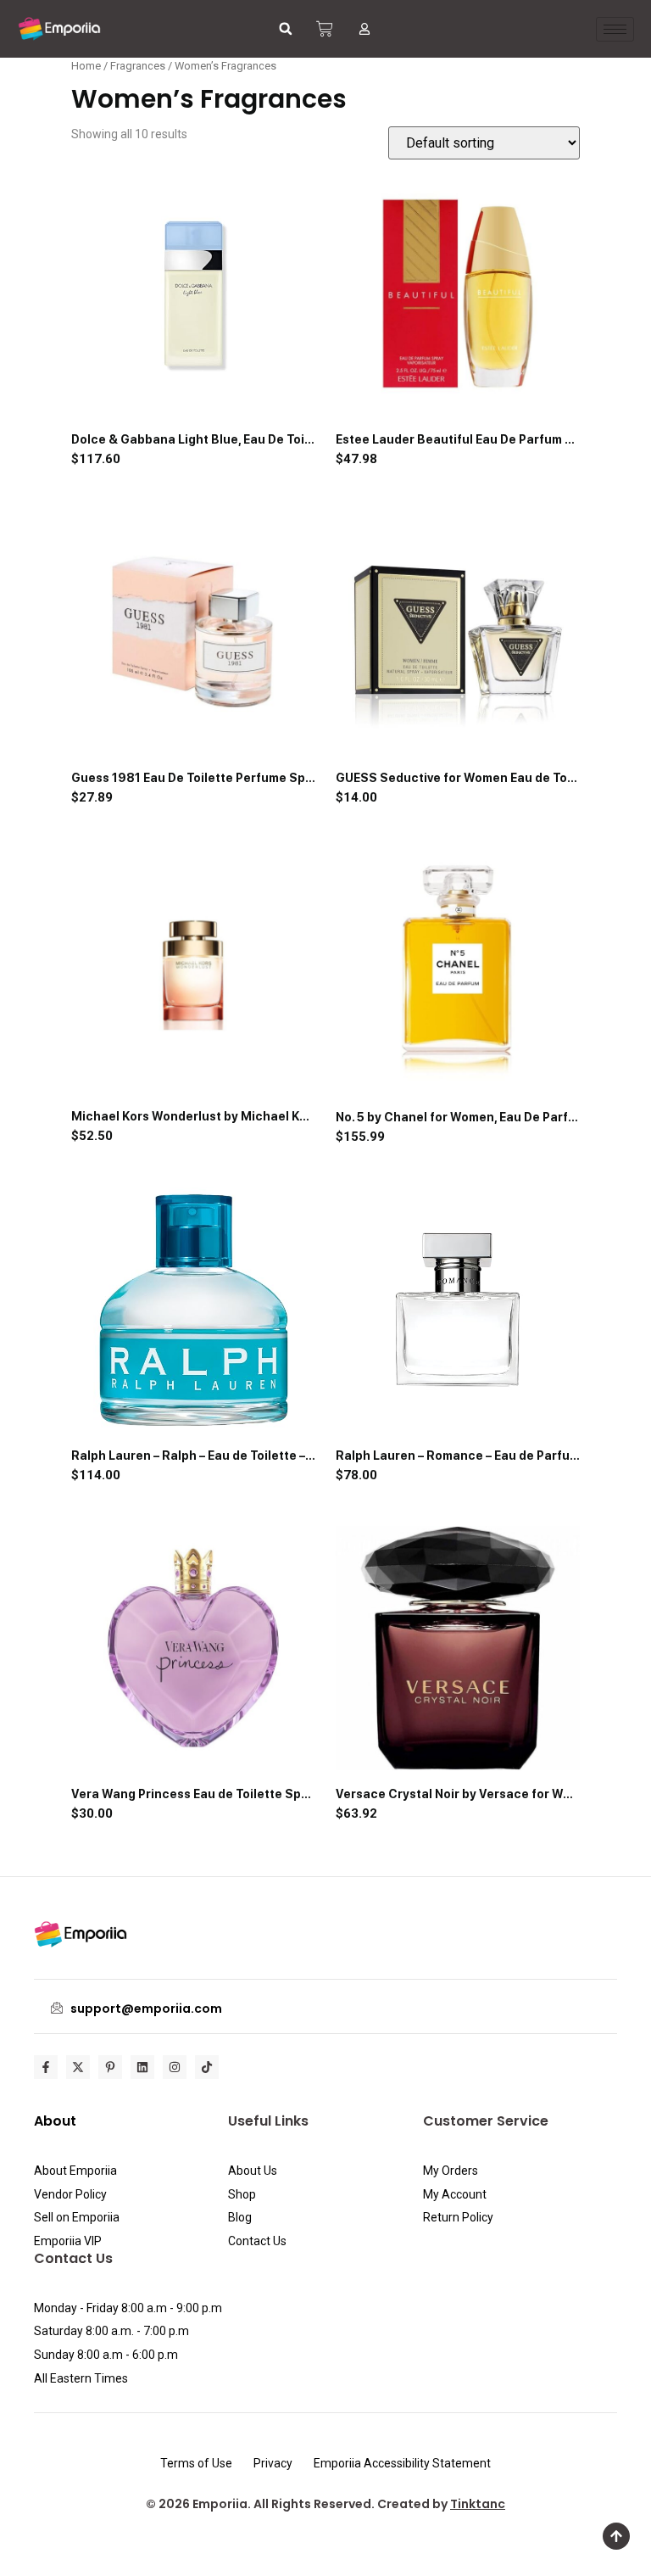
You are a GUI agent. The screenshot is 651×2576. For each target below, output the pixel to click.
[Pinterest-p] (110, 2067)
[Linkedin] (142, 2067)
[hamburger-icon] (615, 29)
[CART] (325, 29)
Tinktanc (478, 2504)
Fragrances (138, 66)
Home (86, 66)
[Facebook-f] (46, 2067)
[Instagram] (175, 2067)
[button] (286, 29)
